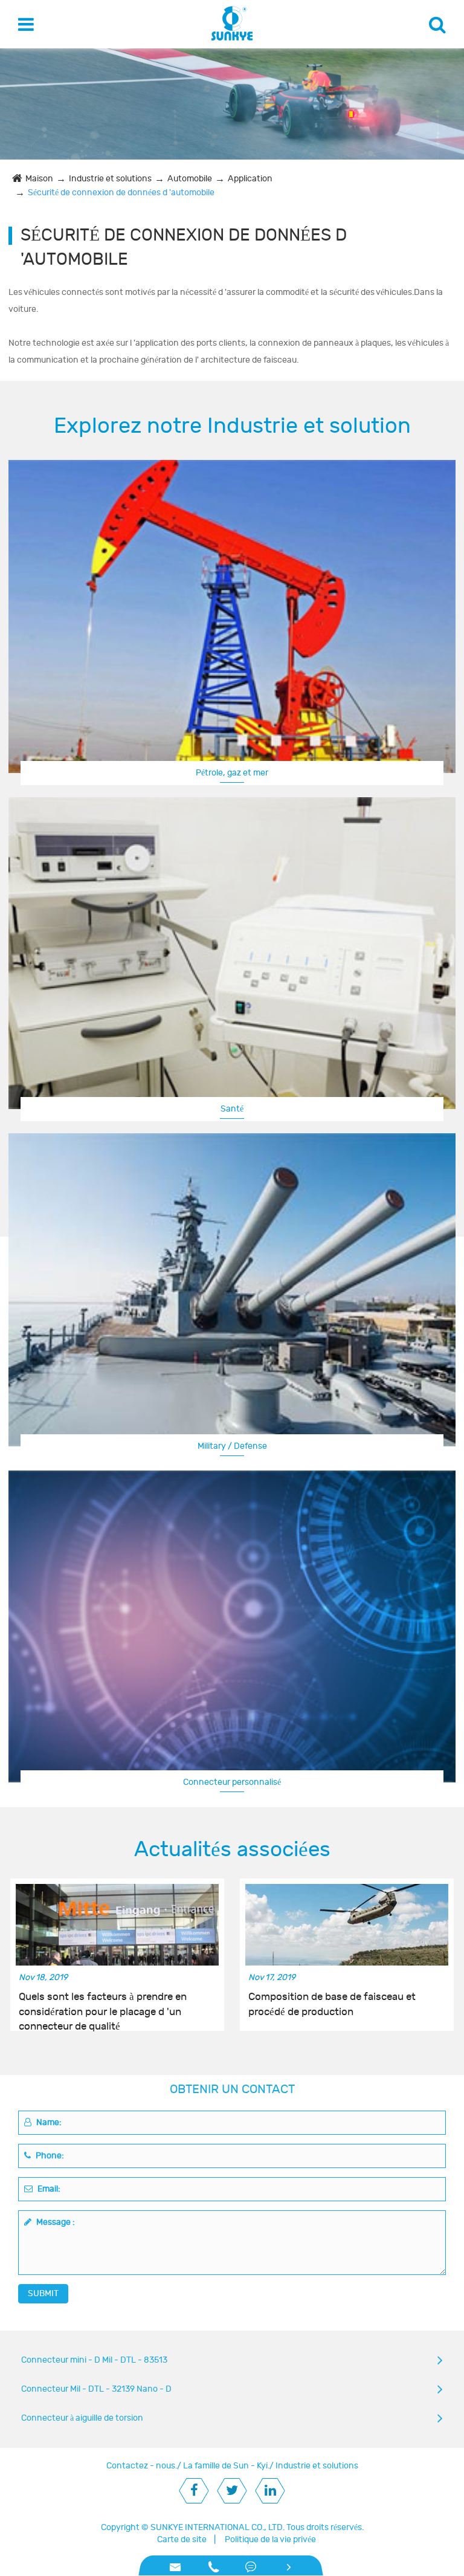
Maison (39, 179)
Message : (55, 2222)
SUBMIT (43, 2293)
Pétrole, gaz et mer (232, 773)
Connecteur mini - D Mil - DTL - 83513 (94, 2360)
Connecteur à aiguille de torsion (82, 2418)
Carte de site (182, 2539)
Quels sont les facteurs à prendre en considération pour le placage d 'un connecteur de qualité (103, 2005)
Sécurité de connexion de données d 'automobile (121, 193)
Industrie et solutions (110, 179)
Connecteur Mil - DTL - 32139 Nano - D (96, 2389)
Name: (48, 2122)
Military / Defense (232, 1446)
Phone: (49, 2156)
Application (250, 179)
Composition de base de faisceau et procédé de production (332, 2004)
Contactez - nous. (142, 2466)
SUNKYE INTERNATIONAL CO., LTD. (217, 2527)
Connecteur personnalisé (232, 1782)
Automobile (190, 179)
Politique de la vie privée (270, 2539)
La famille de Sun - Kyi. (226, 2466)
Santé (232, 1109)
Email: (48, 2189)
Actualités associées (232, 1849)
